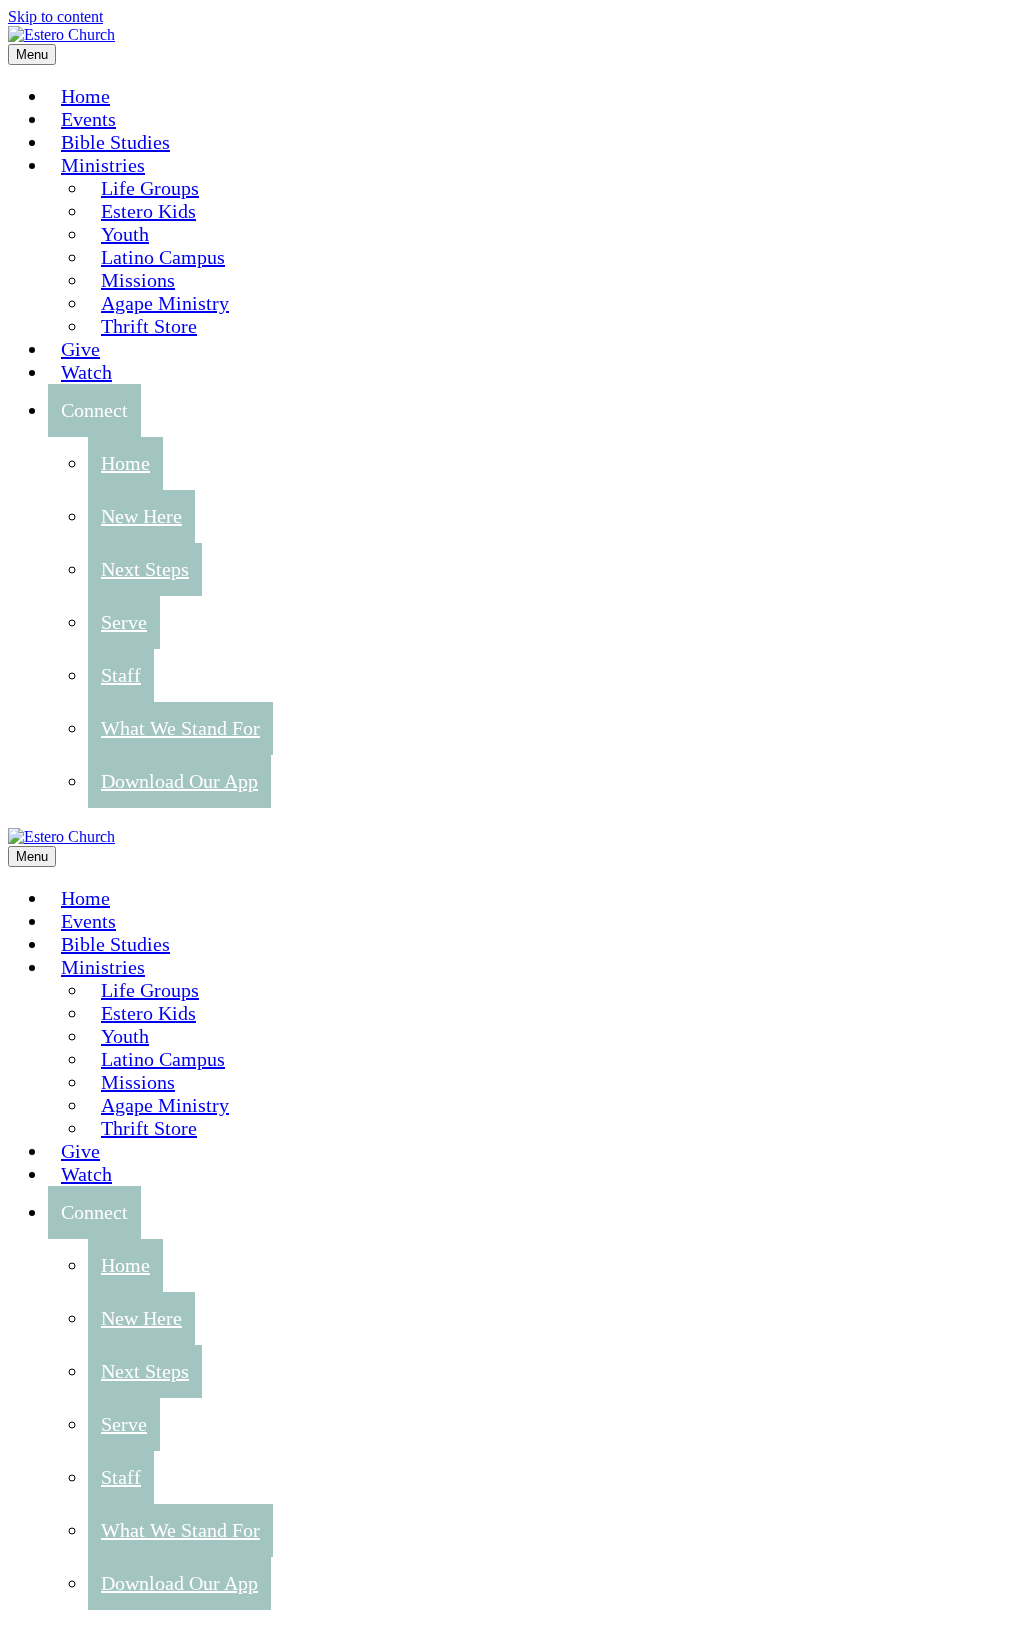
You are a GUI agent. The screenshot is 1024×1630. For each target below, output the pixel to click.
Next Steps (145, 569)
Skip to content (55, 16)
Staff (121, 675)
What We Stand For (180, 728)
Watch (86, 372)
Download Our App (179, 781)
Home (125, 463)
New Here (141, 516)
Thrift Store (149, 326)
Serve (124, 622)
